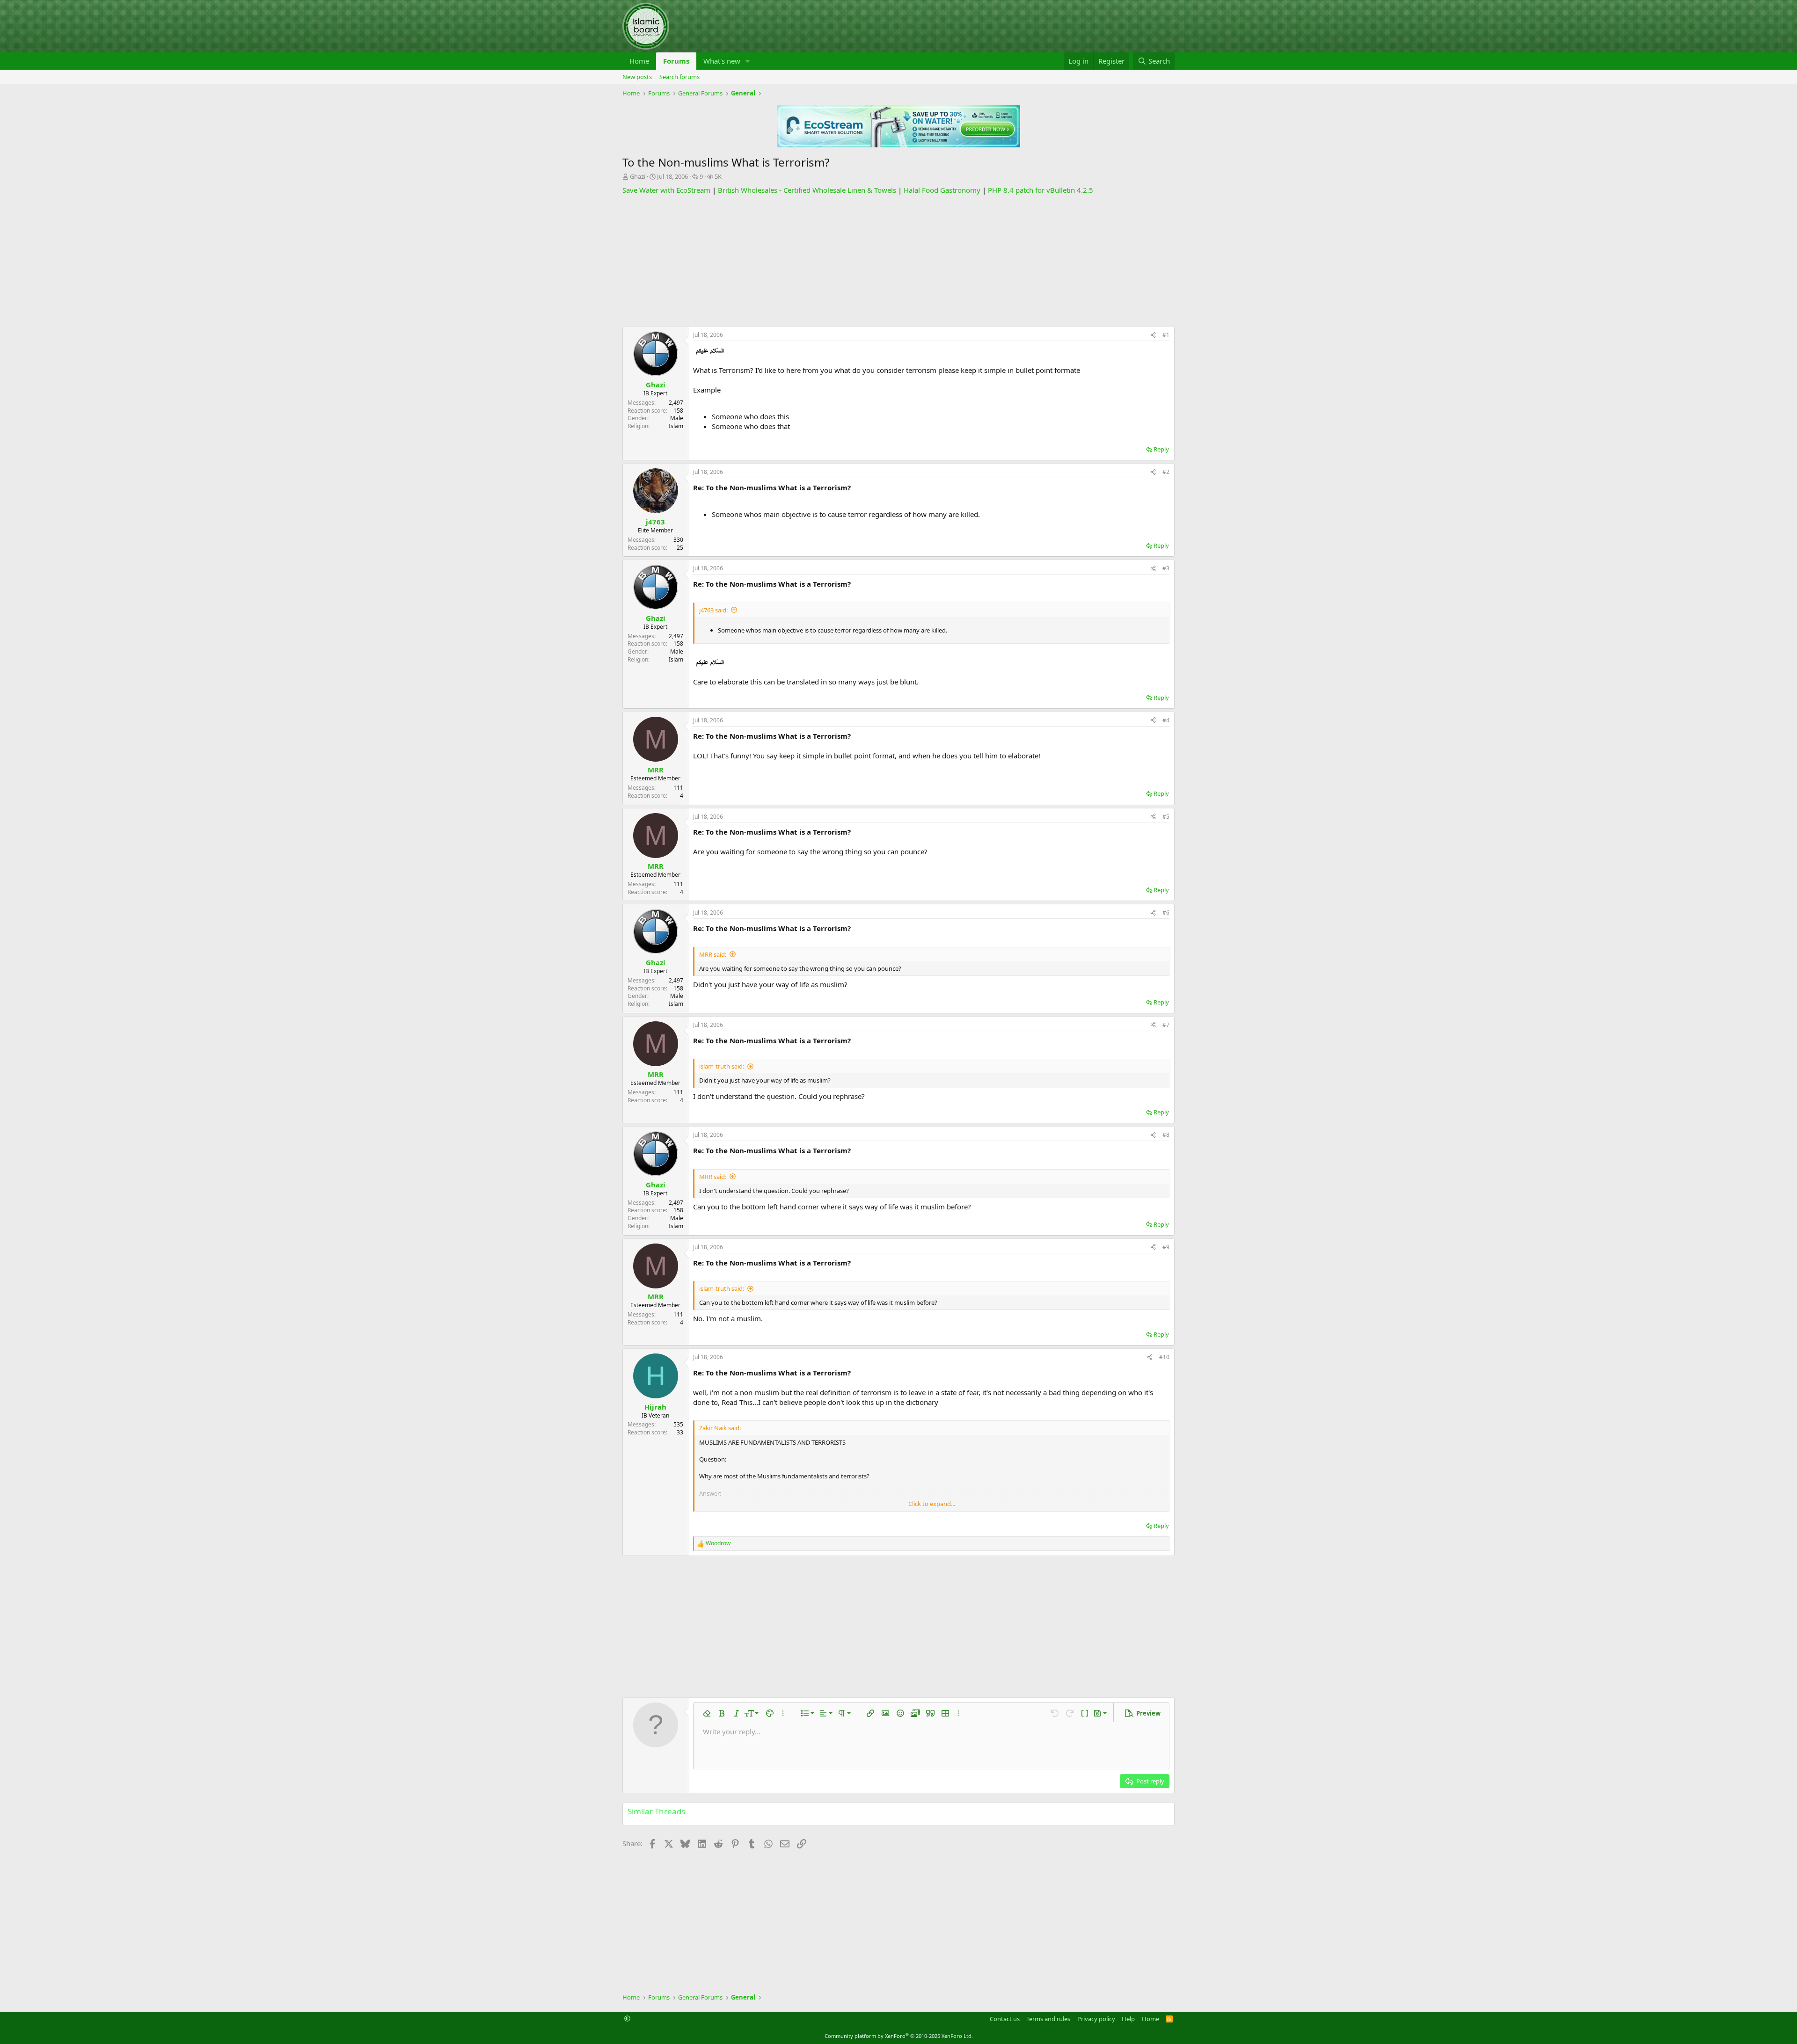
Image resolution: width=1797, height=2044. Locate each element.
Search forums (679, 77)
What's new (722, 61)
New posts (637, 77)
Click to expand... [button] (932, 1504)
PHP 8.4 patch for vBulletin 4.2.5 (1041, 190)
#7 (1166, 1025)
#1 (1166, 335)
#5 (1166, 817)
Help (1128, 2019)
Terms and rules (1048, 2019)
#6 (1166, 913)
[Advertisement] (898, 261)
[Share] (1153, 335)
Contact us (1005, 2019)
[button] (748, 61)
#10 (1164, 1357)
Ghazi (638, 176)
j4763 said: (713, 610)
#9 (1166, 1247)
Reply (1161, 449)
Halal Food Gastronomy (942, 190)
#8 (1166, 1135)
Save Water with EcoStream (666, 190)
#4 (1166, 720)
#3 (1166, 568)
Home (639, 61)
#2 (1166, 472)
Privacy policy (1096, 2019)
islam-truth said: (722, 1066)
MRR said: (713, 954)
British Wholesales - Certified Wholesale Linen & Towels (807, 190)
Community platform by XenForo (899, 2036)
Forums (676, 61)
